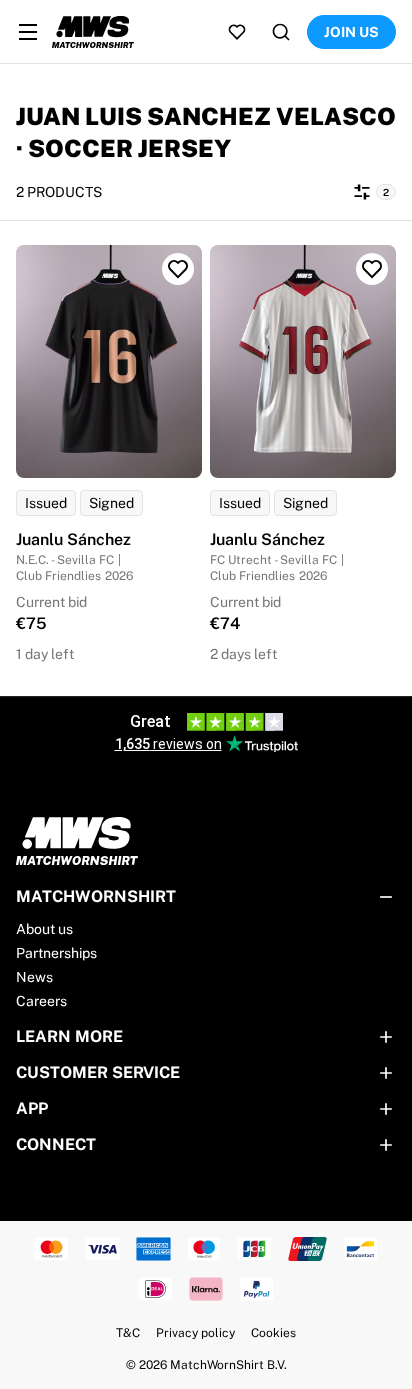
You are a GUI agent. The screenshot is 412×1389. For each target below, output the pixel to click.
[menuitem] (28, 32)
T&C (128, 1333)
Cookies (273, 1333)
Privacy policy (195, 1333)
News (34, 977)
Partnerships (56, 953)
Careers (41, 1001)
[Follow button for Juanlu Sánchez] (178, 269)
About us (44, 929)
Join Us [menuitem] (351, 32)
